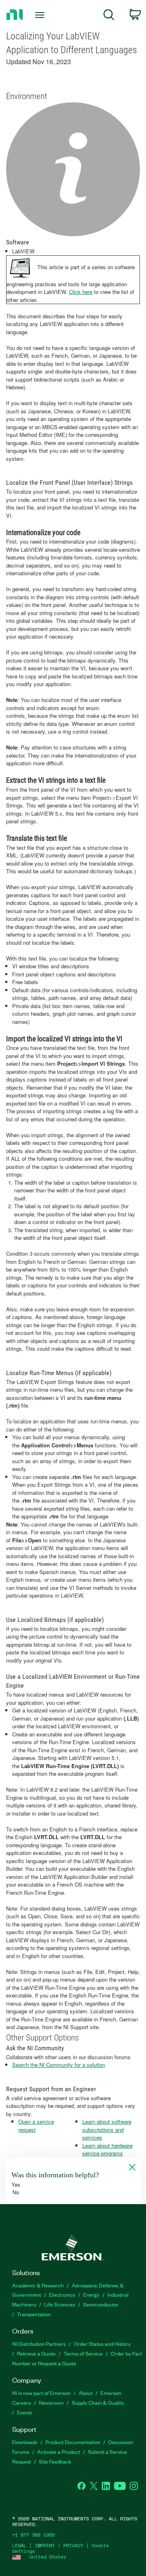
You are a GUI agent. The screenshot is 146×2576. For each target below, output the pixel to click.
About (86, 2393)
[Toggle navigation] (41, 15)
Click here (81, 292)
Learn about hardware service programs (107, 2150)
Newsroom (51, 2402)
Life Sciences (60, 2304)
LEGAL (19, 2545)
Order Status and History (102, 2344)
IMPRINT (45, 2545)
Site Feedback (55, 2461)
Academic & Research (38, 2285)
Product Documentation (73, 2442)
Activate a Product (59, 2452)
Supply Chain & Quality (98, 2402)
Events (25, 2412)
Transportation (34, 2314)
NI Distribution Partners (39, 2344)
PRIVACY (73, 2545)
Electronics (62, 2294)
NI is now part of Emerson (41, 2393)
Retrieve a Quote (36, 2353)
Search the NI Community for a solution (59, 2065)
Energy (91, 2294)
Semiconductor (101, 2304)
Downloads (25, 2442)
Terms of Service (83, 2353)
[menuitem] (109, 16)
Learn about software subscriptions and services (107, 2129)
